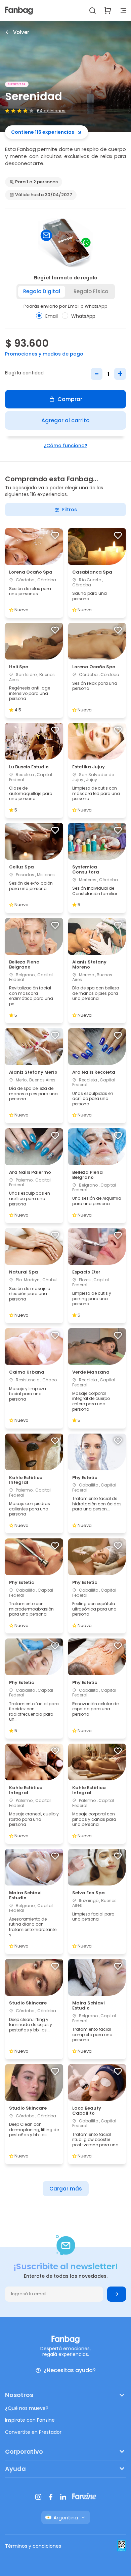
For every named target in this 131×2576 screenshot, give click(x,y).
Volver (21, 32)
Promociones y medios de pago (44, 354)
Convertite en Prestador (33, 2432)
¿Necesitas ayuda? (70, 2371)
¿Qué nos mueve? (27, 2408)
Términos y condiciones (33, 2546)
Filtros (70, 510)
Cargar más (66, 2189)
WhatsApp (83, 316)
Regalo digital (42, 291)
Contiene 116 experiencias (43, 132)
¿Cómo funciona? (65, 446)
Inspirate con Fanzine (30, 2420)
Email (52, 316)
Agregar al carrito (65, 420)
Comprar (70, 399)
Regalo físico (91, 291)
